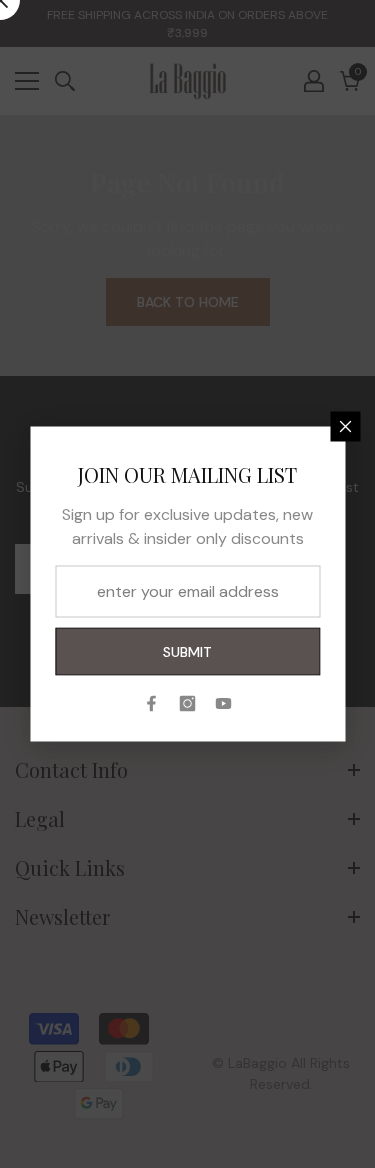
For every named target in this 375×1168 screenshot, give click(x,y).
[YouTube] (224, 704)
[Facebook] (152, 704)
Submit (187, 652)
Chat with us (331, 1124)
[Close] (345, 427)
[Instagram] (188, 704)
